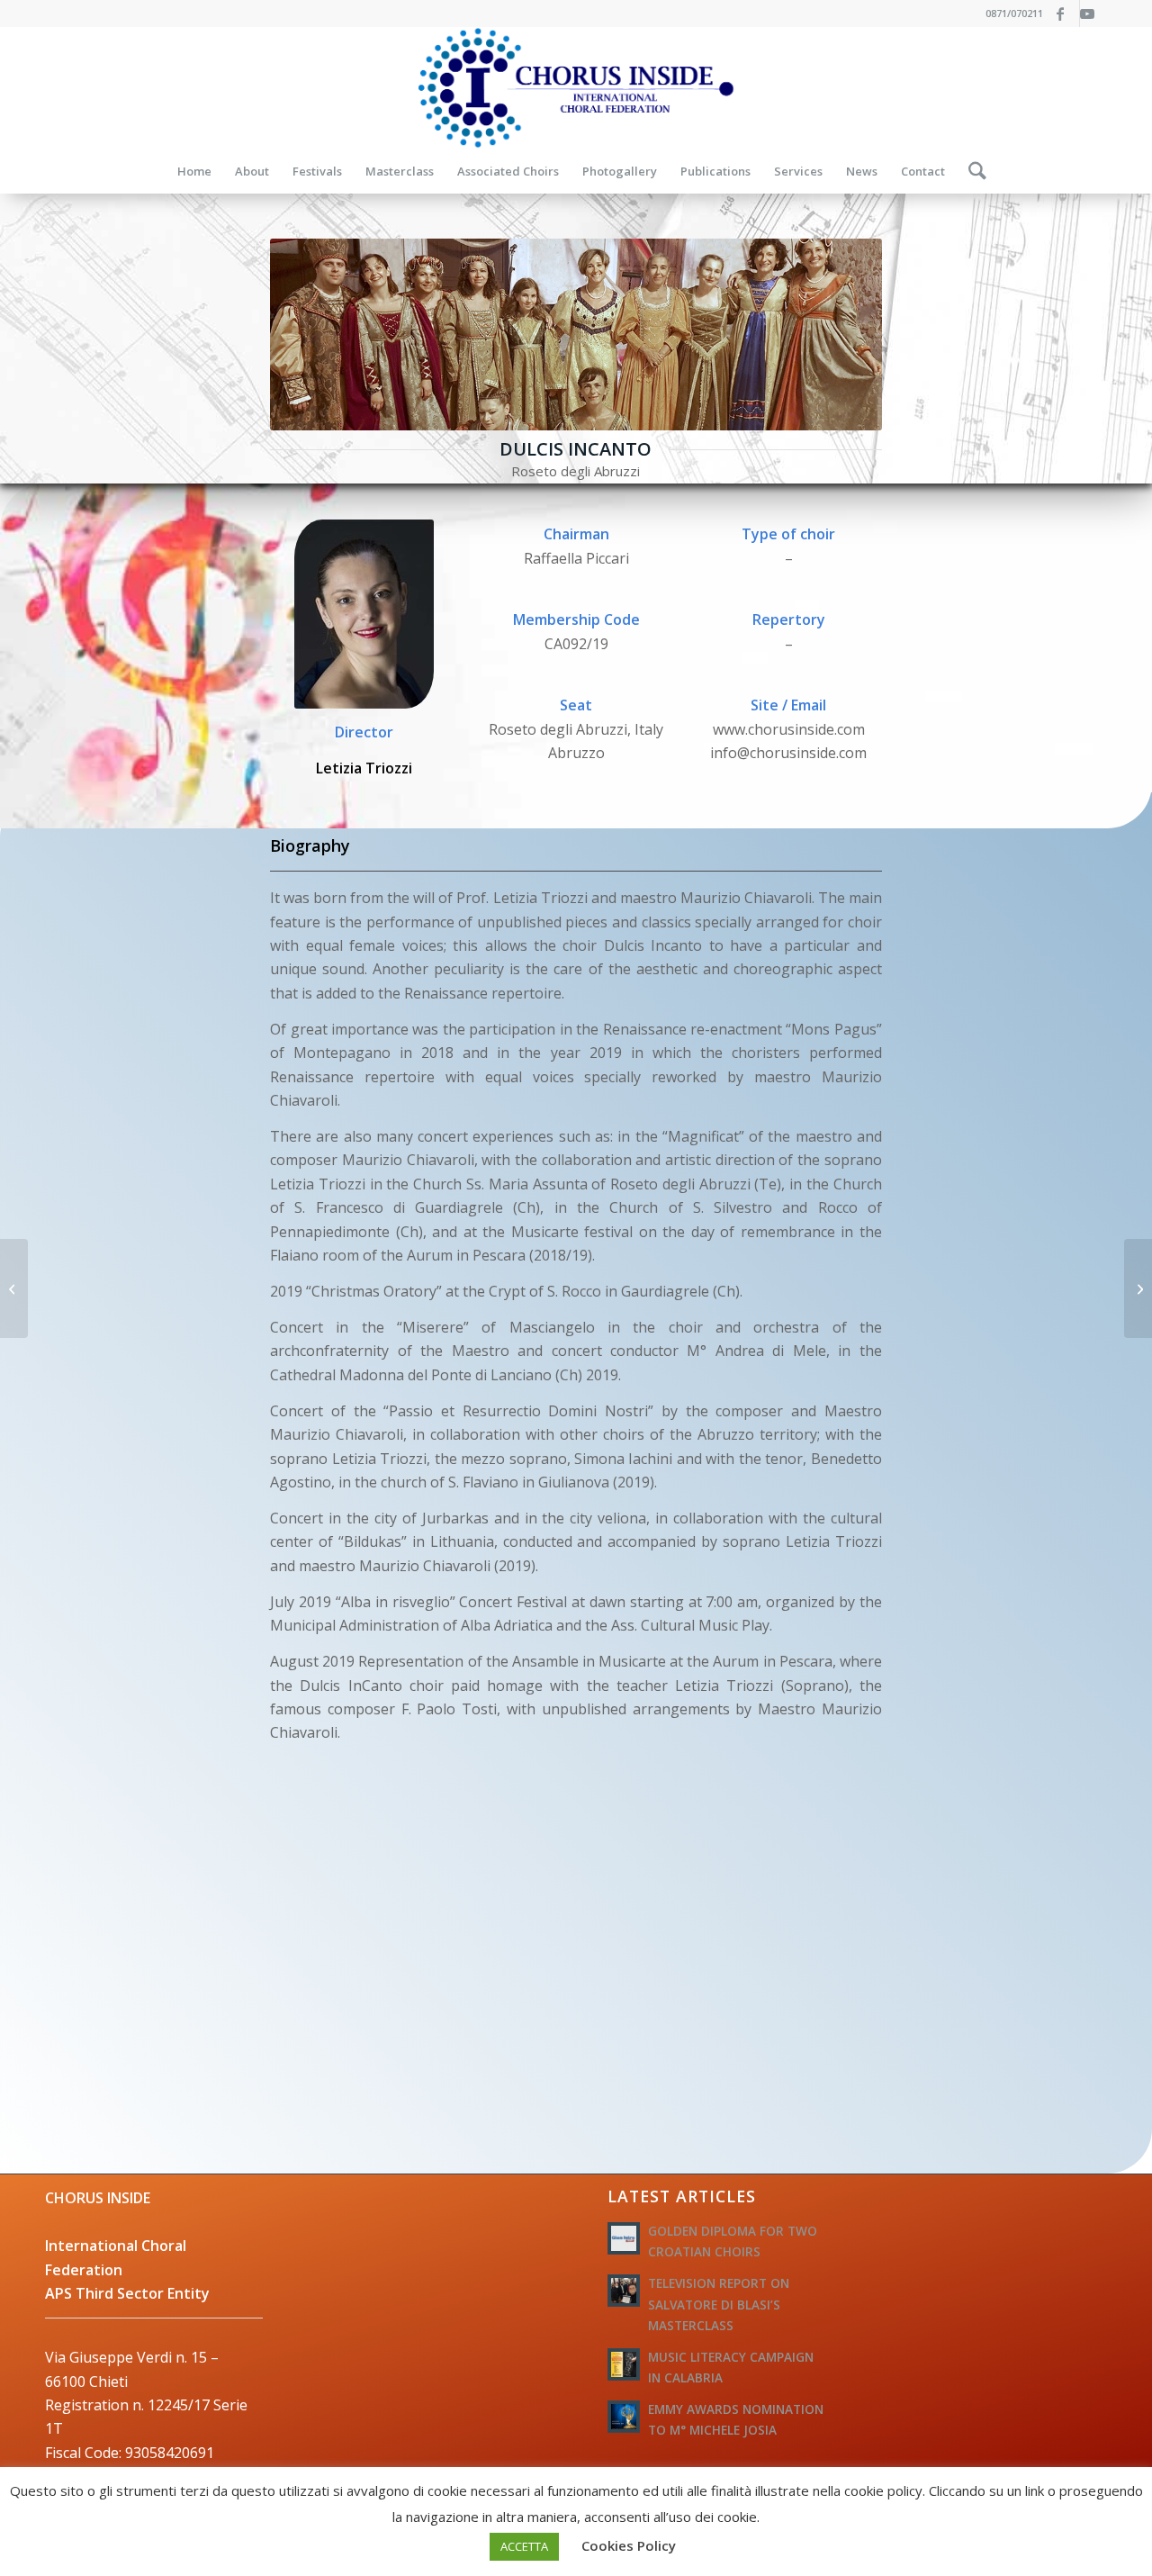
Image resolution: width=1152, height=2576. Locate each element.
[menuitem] (194, 171)
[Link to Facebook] (1066, 14)
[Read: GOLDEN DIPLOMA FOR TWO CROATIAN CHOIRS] (624, 2238)
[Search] (972, 171)
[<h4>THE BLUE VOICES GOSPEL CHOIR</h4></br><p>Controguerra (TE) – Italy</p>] (1138, 1288)
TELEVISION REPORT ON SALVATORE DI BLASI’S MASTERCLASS (719, 2304)
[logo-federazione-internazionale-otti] (576, 88)
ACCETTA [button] (524, 2546)
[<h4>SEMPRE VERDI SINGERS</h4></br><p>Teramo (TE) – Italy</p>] (14, 1288)
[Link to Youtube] (1093, 14)
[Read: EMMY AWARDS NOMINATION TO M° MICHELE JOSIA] (624, 2417)
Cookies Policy (629, 2545)
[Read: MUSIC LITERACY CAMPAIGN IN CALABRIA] (624, 2364)
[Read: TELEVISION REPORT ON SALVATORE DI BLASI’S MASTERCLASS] (624, 2291)
